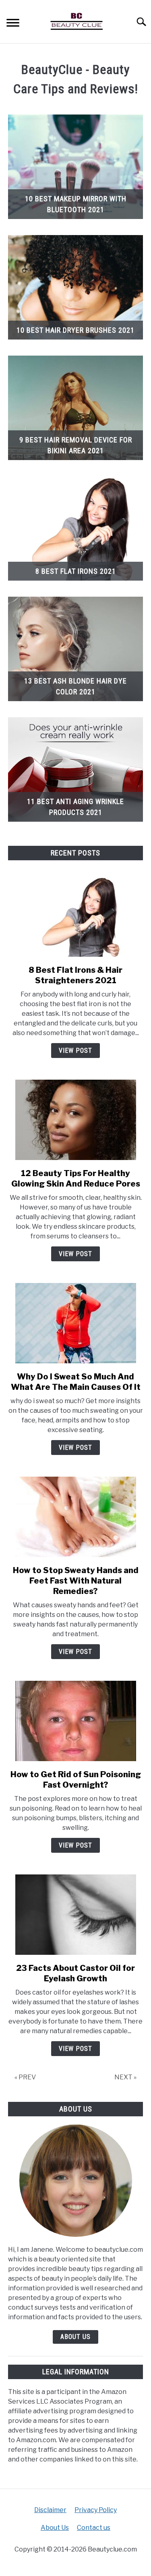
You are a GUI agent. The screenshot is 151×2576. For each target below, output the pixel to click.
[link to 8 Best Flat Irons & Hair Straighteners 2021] (75, 917)
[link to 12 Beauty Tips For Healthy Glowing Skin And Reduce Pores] (75, 1120)
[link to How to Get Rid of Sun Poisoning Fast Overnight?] (75, 1721)
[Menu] (13, 24)
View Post (75, 1051)
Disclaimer (50, 2510)
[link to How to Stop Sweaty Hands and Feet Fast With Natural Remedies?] (75, 1517)
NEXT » (125, 2077)
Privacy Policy (96, 2510)
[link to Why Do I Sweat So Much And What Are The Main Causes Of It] (75, 1323)
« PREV (25, 2077)
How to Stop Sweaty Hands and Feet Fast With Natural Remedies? (76, 1581)
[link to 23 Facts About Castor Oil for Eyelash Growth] (75, 1915)
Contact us (94, 2528)
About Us (75, 2337)
